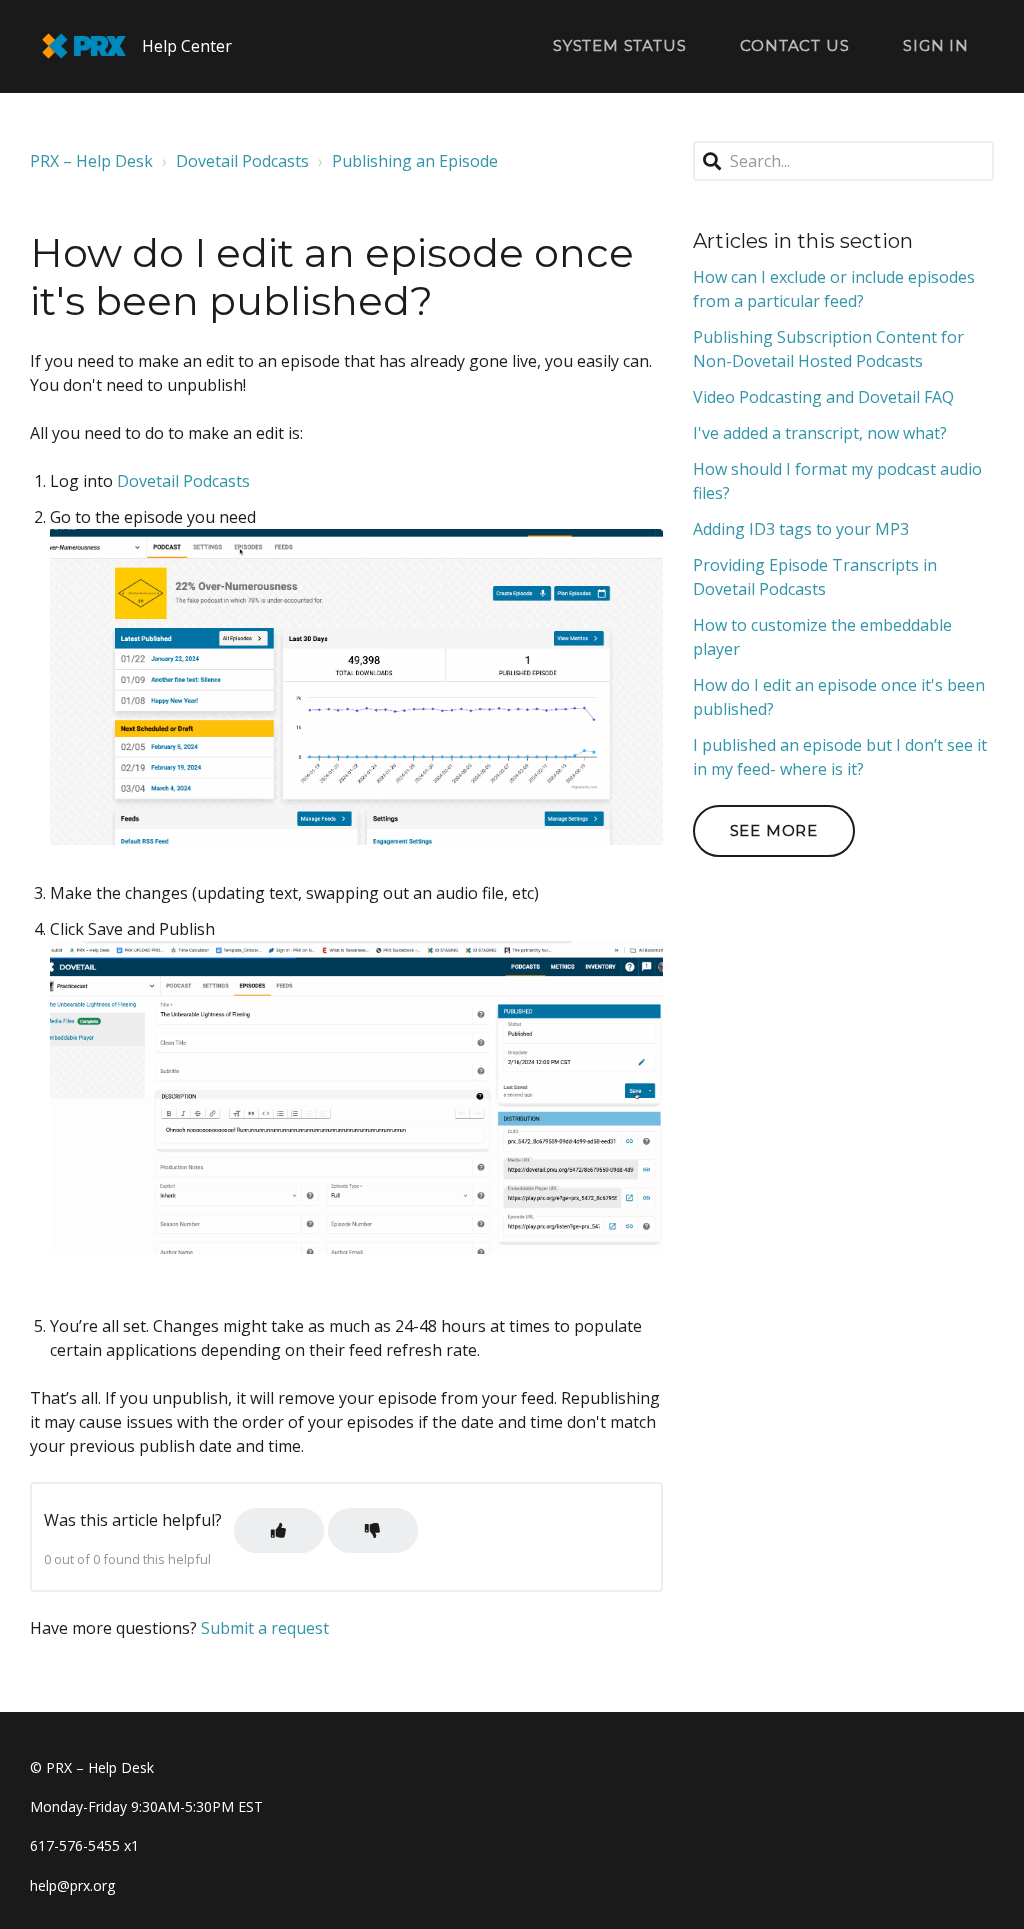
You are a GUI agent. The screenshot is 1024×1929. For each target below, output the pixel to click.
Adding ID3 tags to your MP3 (801, 529)
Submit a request (265, 1628)
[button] (279, 1530)
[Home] (84, 46)
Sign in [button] (936, 45)
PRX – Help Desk (91, 161)
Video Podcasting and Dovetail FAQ (823, 397)
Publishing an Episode (415, 161)
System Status (619, 45)
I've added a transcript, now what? (820, 433)
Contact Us (794, 45)
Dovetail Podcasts (242, 161)
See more (774, 830)
